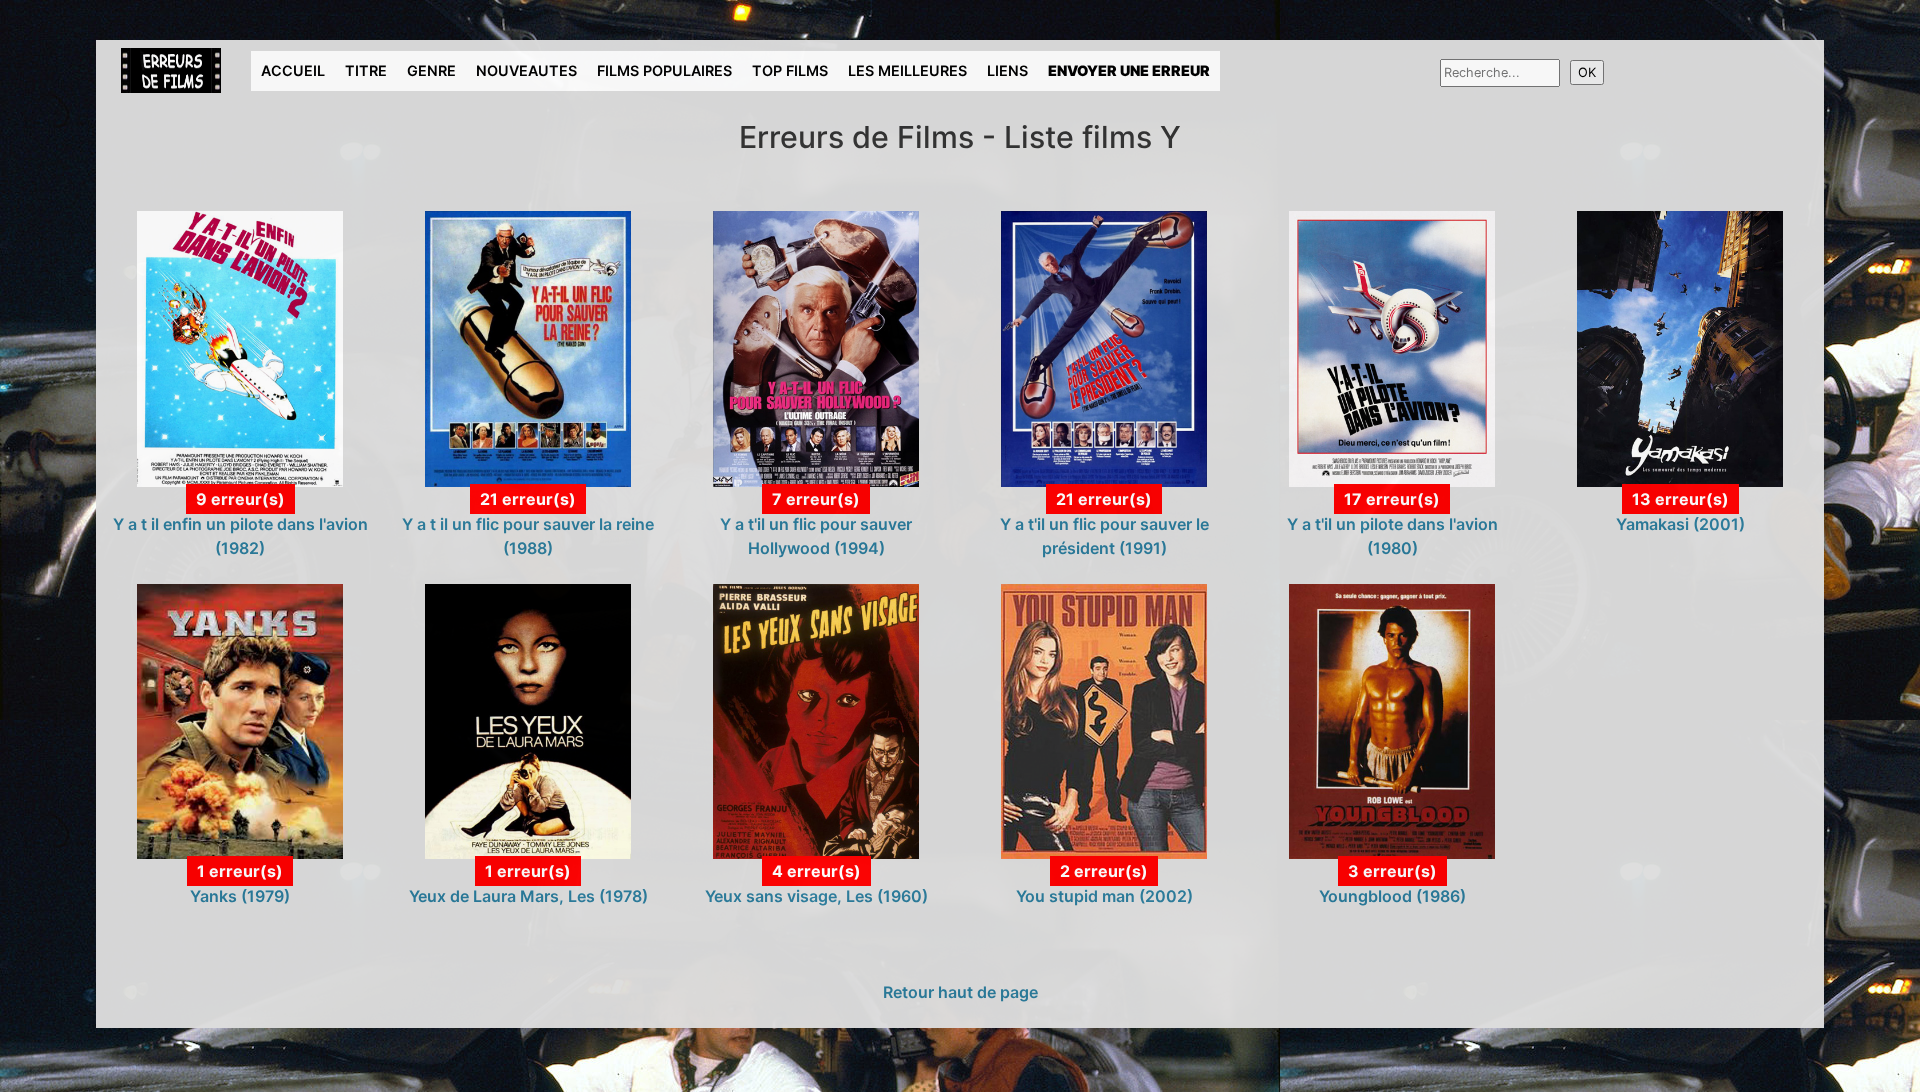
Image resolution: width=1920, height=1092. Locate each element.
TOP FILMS (790, 70)
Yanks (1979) (240, 896)
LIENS (1007, 70)
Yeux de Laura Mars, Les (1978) (528, 896)
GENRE (431, 70)
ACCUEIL (293, 70)
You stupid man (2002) (1104, 896)
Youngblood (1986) (1392, 896)
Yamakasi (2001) (1680, 524)
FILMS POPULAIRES (664, 70)
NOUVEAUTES (526, 70)
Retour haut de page (960, 992)
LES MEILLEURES (907, 70)
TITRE (366, 70)
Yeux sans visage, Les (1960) (816, 896)
